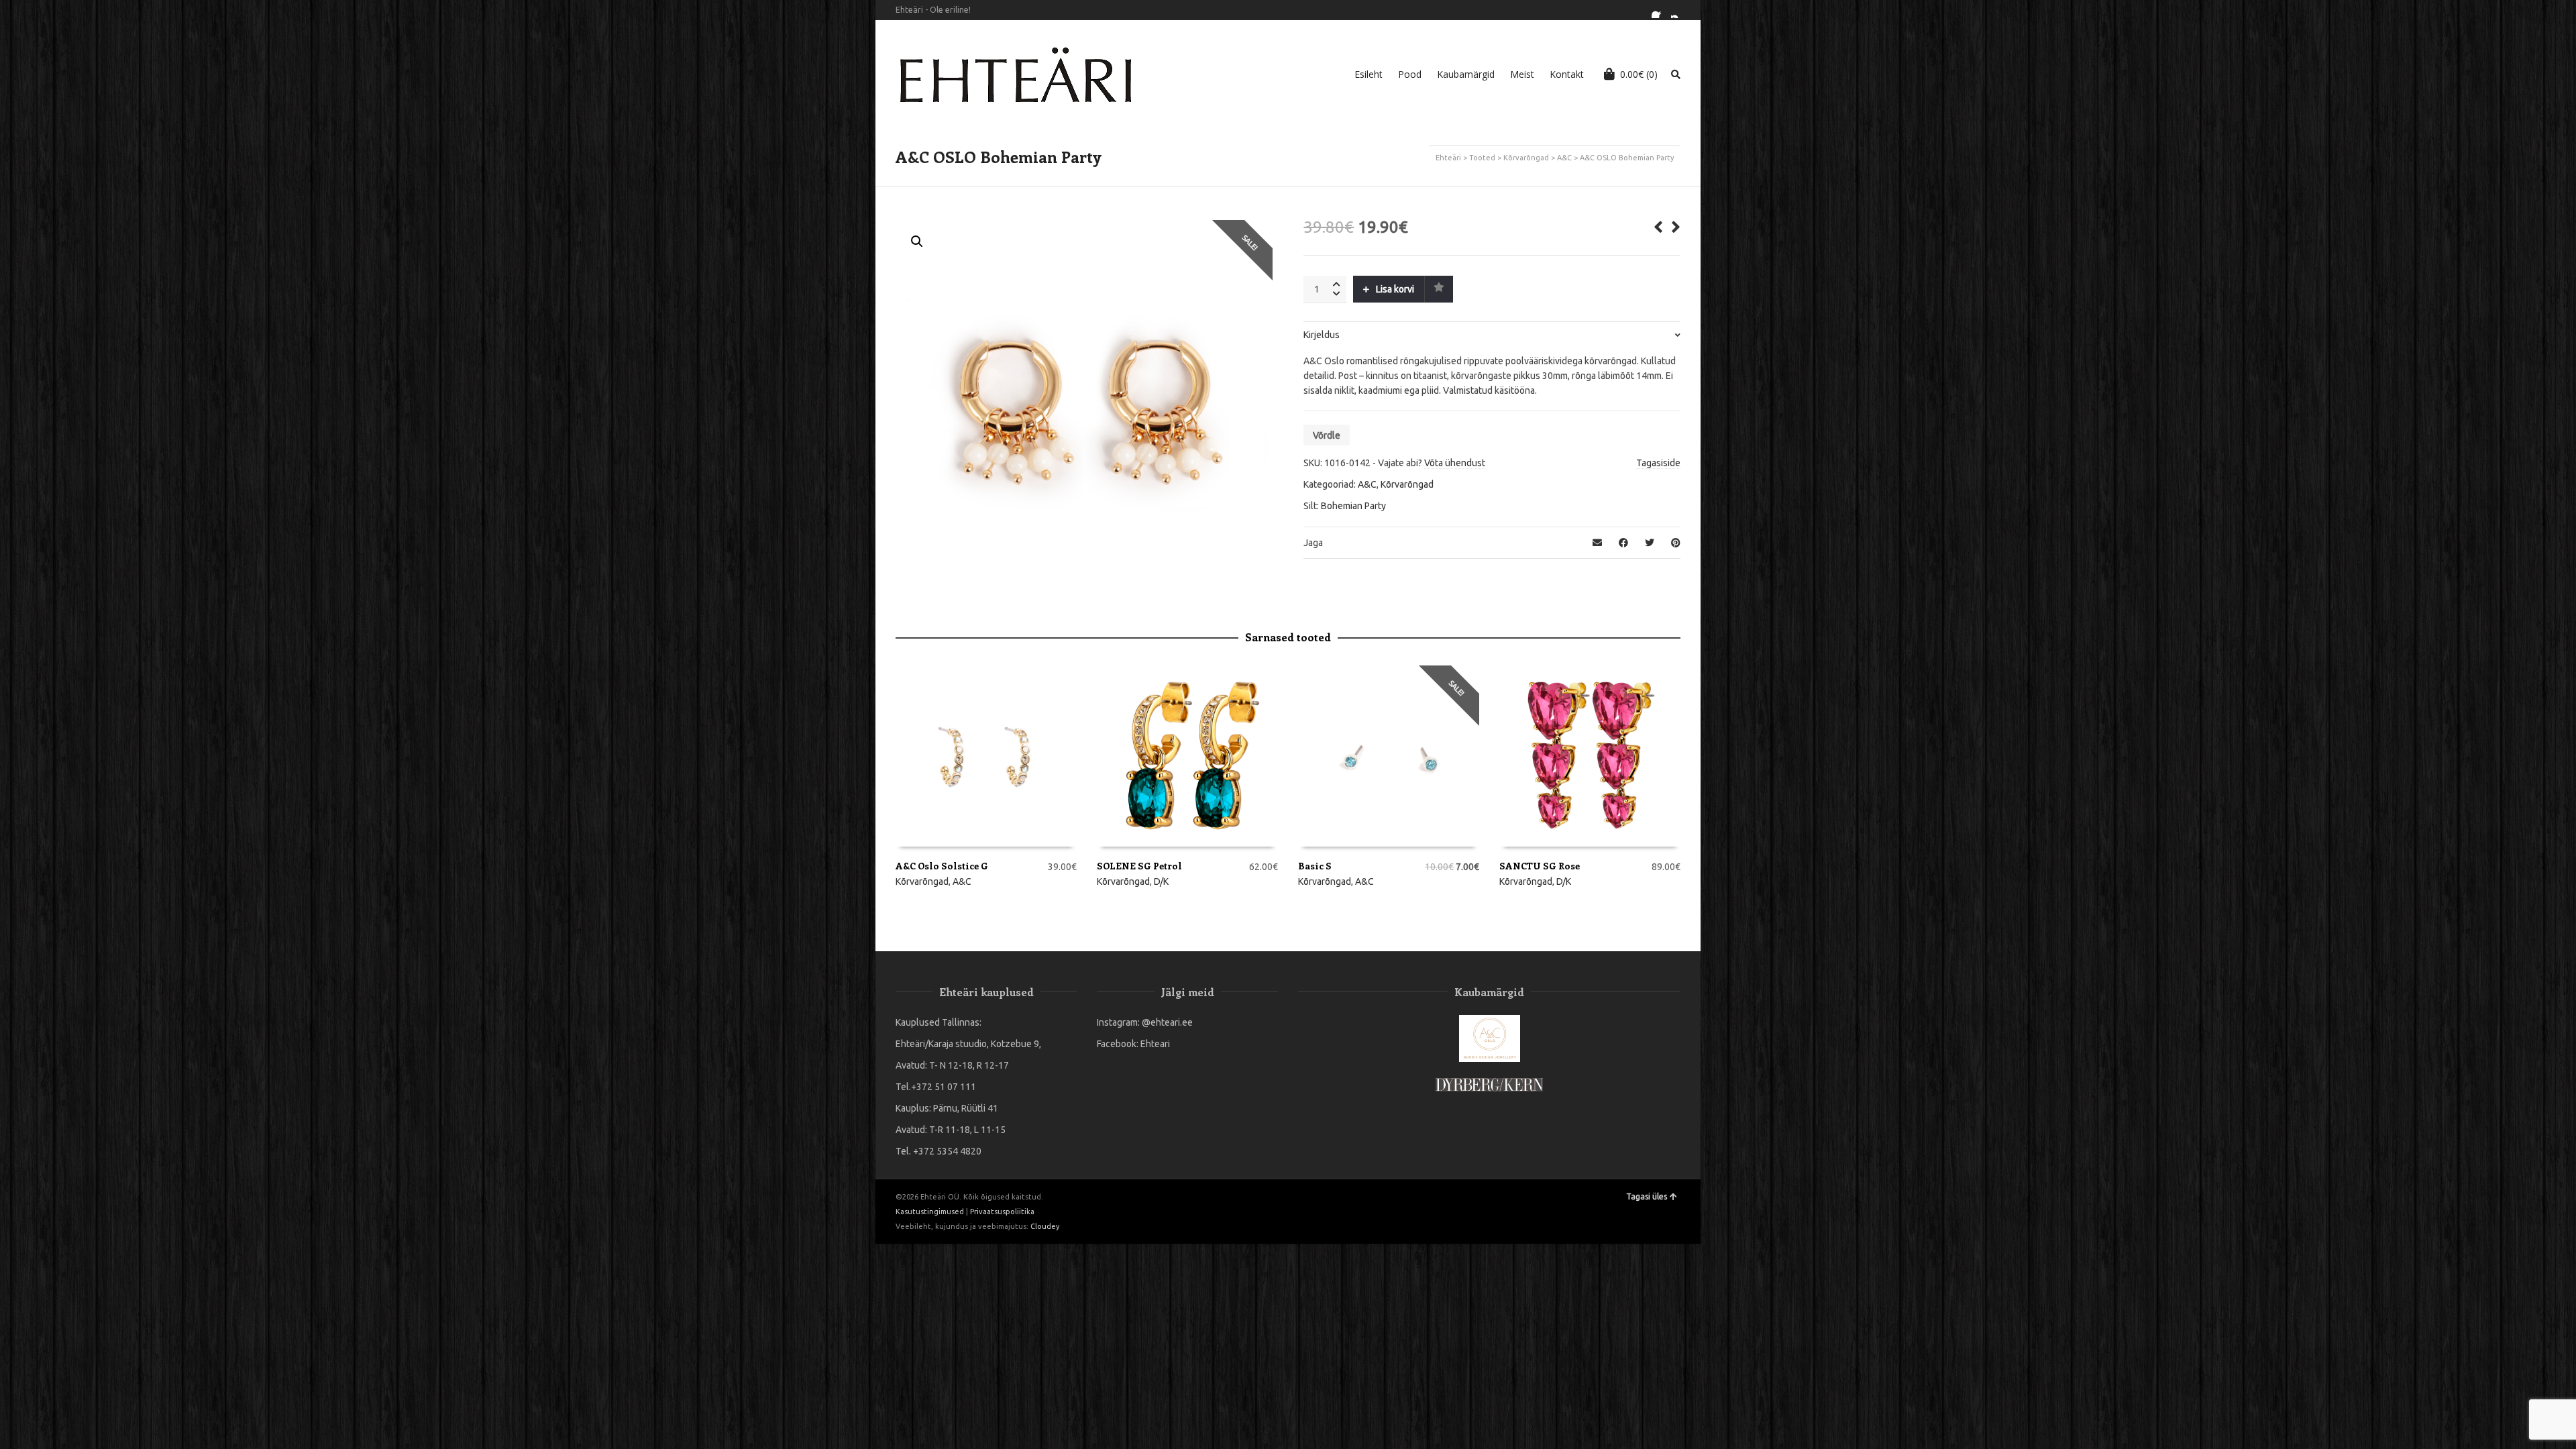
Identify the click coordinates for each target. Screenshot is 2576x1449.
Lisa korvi (1395, 289)
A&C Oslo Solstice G (942, 866)
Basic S (1315, 866)
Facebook (1660, 10)
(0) (1639, 74)
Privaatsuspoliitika (1002, 1212)
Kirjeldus (1322, 335)
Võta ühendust (1455, 463)
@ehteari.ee (1167, 1022)
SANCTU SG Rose (1540, 866)
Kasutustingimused (930, 1212)
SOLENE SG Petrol (1139, 866)
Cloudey (1045, 1226)
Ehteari (1155, 1044)
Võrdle (1327, 435)
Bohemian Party (1353, 506)
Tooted (1482, 158)
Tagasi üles (1647, 1196)
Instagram (1679, 10)
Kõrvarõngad (1526, 158)
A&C (1564, 158)
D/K (1161, 881)
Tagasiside (1658, 463)
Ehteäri (1448, 158)
